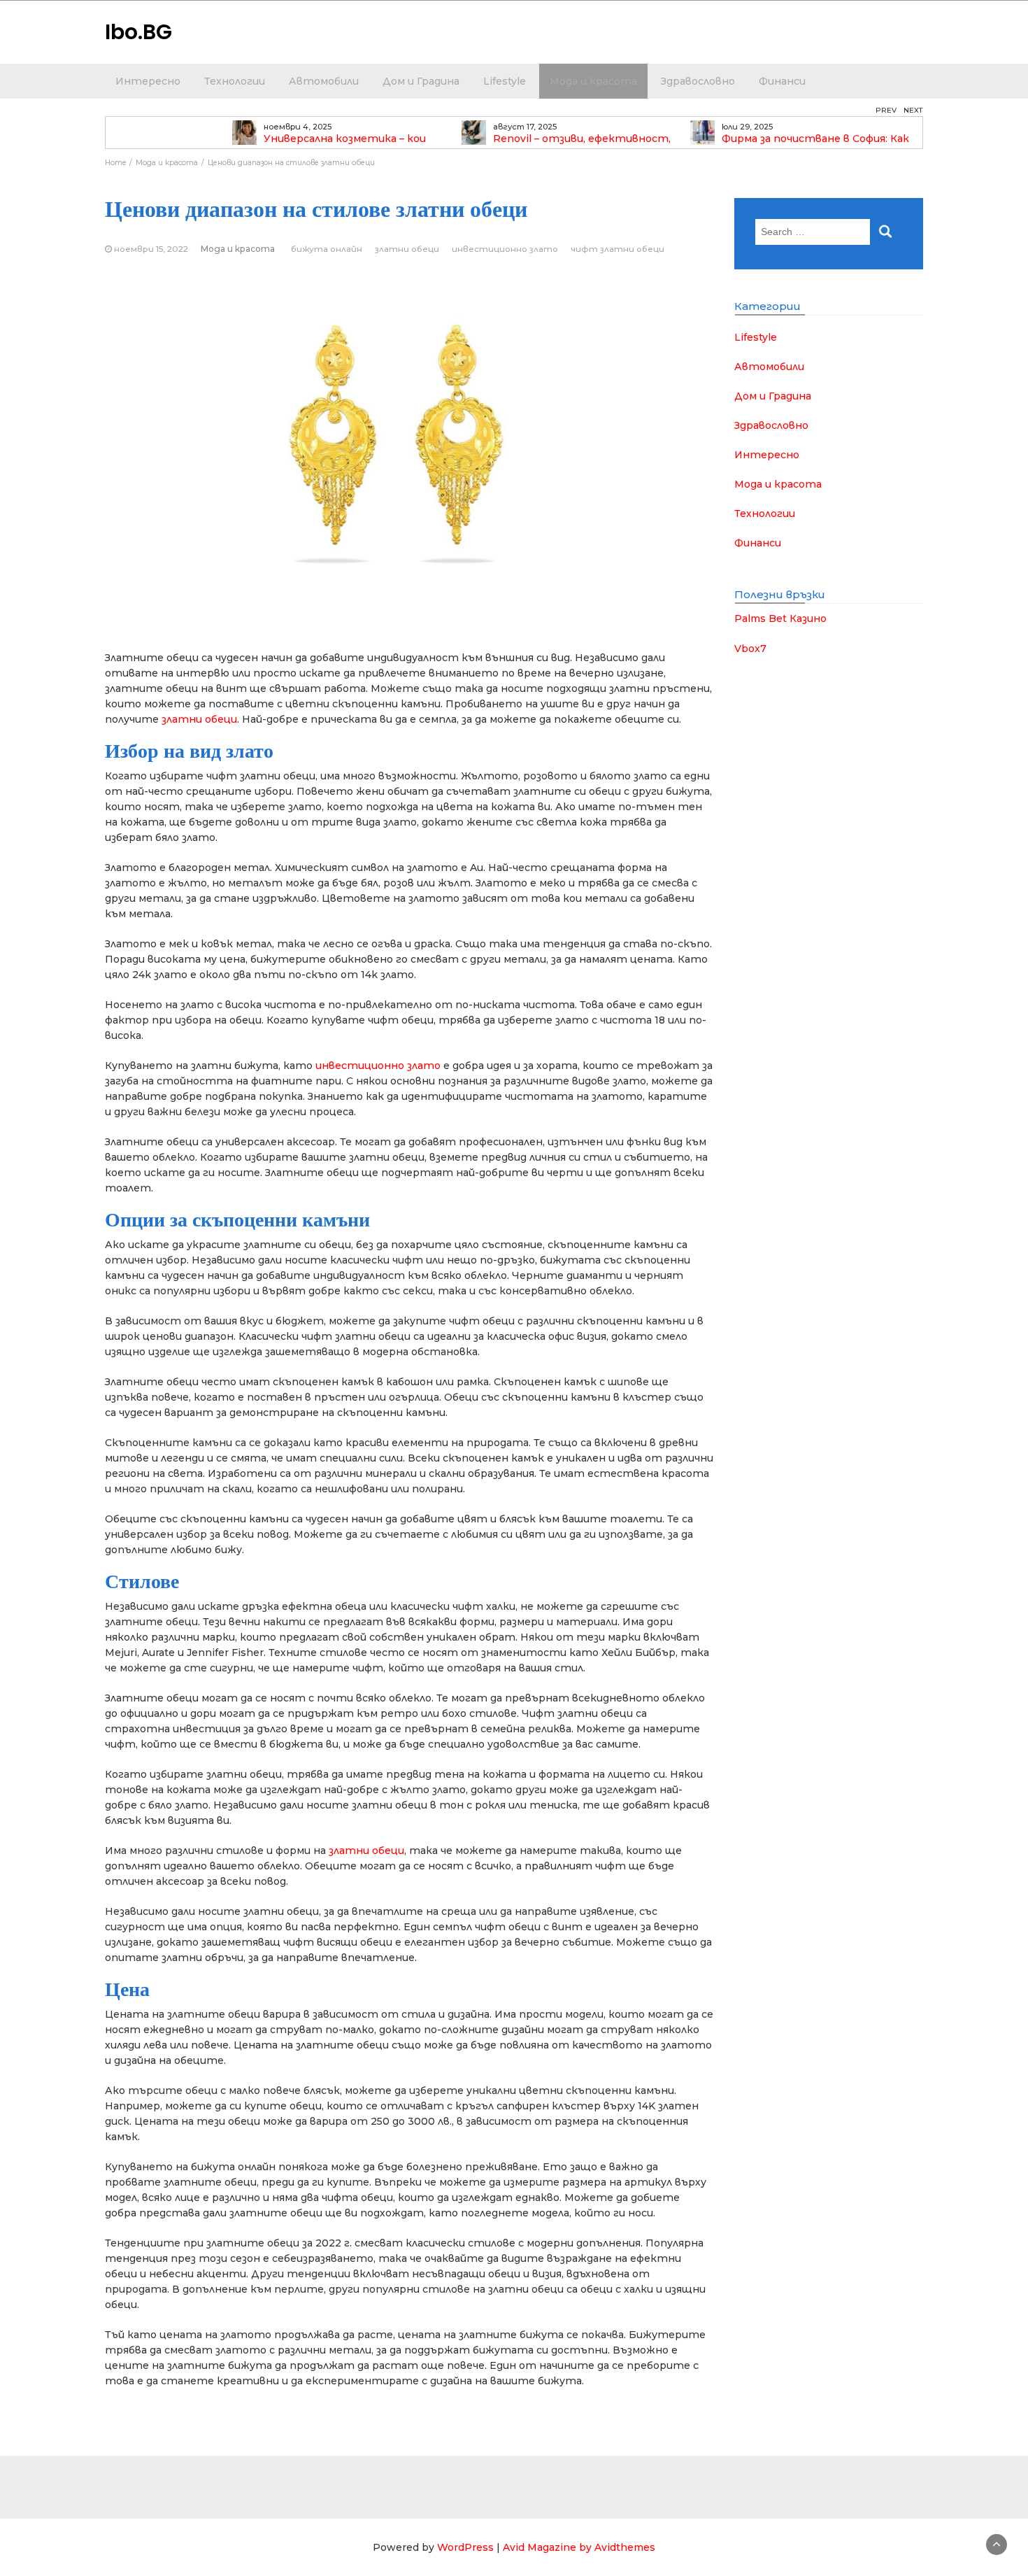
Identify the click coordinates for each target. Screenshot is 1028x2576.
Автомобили (324, 81)
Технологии (235, 81)
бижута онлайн (327, 249)
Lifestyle (505, 81)
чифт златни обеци (617, 249)
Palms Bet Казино (780, 618)
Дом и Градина (421, 81)
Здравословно (698, 81)
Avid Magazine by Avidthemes (579, 2547)
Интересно (148, 81)
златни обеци (407, 249)
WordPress (465, 2547)
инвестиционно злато (505, 249)
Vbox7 (750, 649)
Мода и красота (593, 81)
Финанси (782, 81)
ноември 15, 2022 (151, 249)
